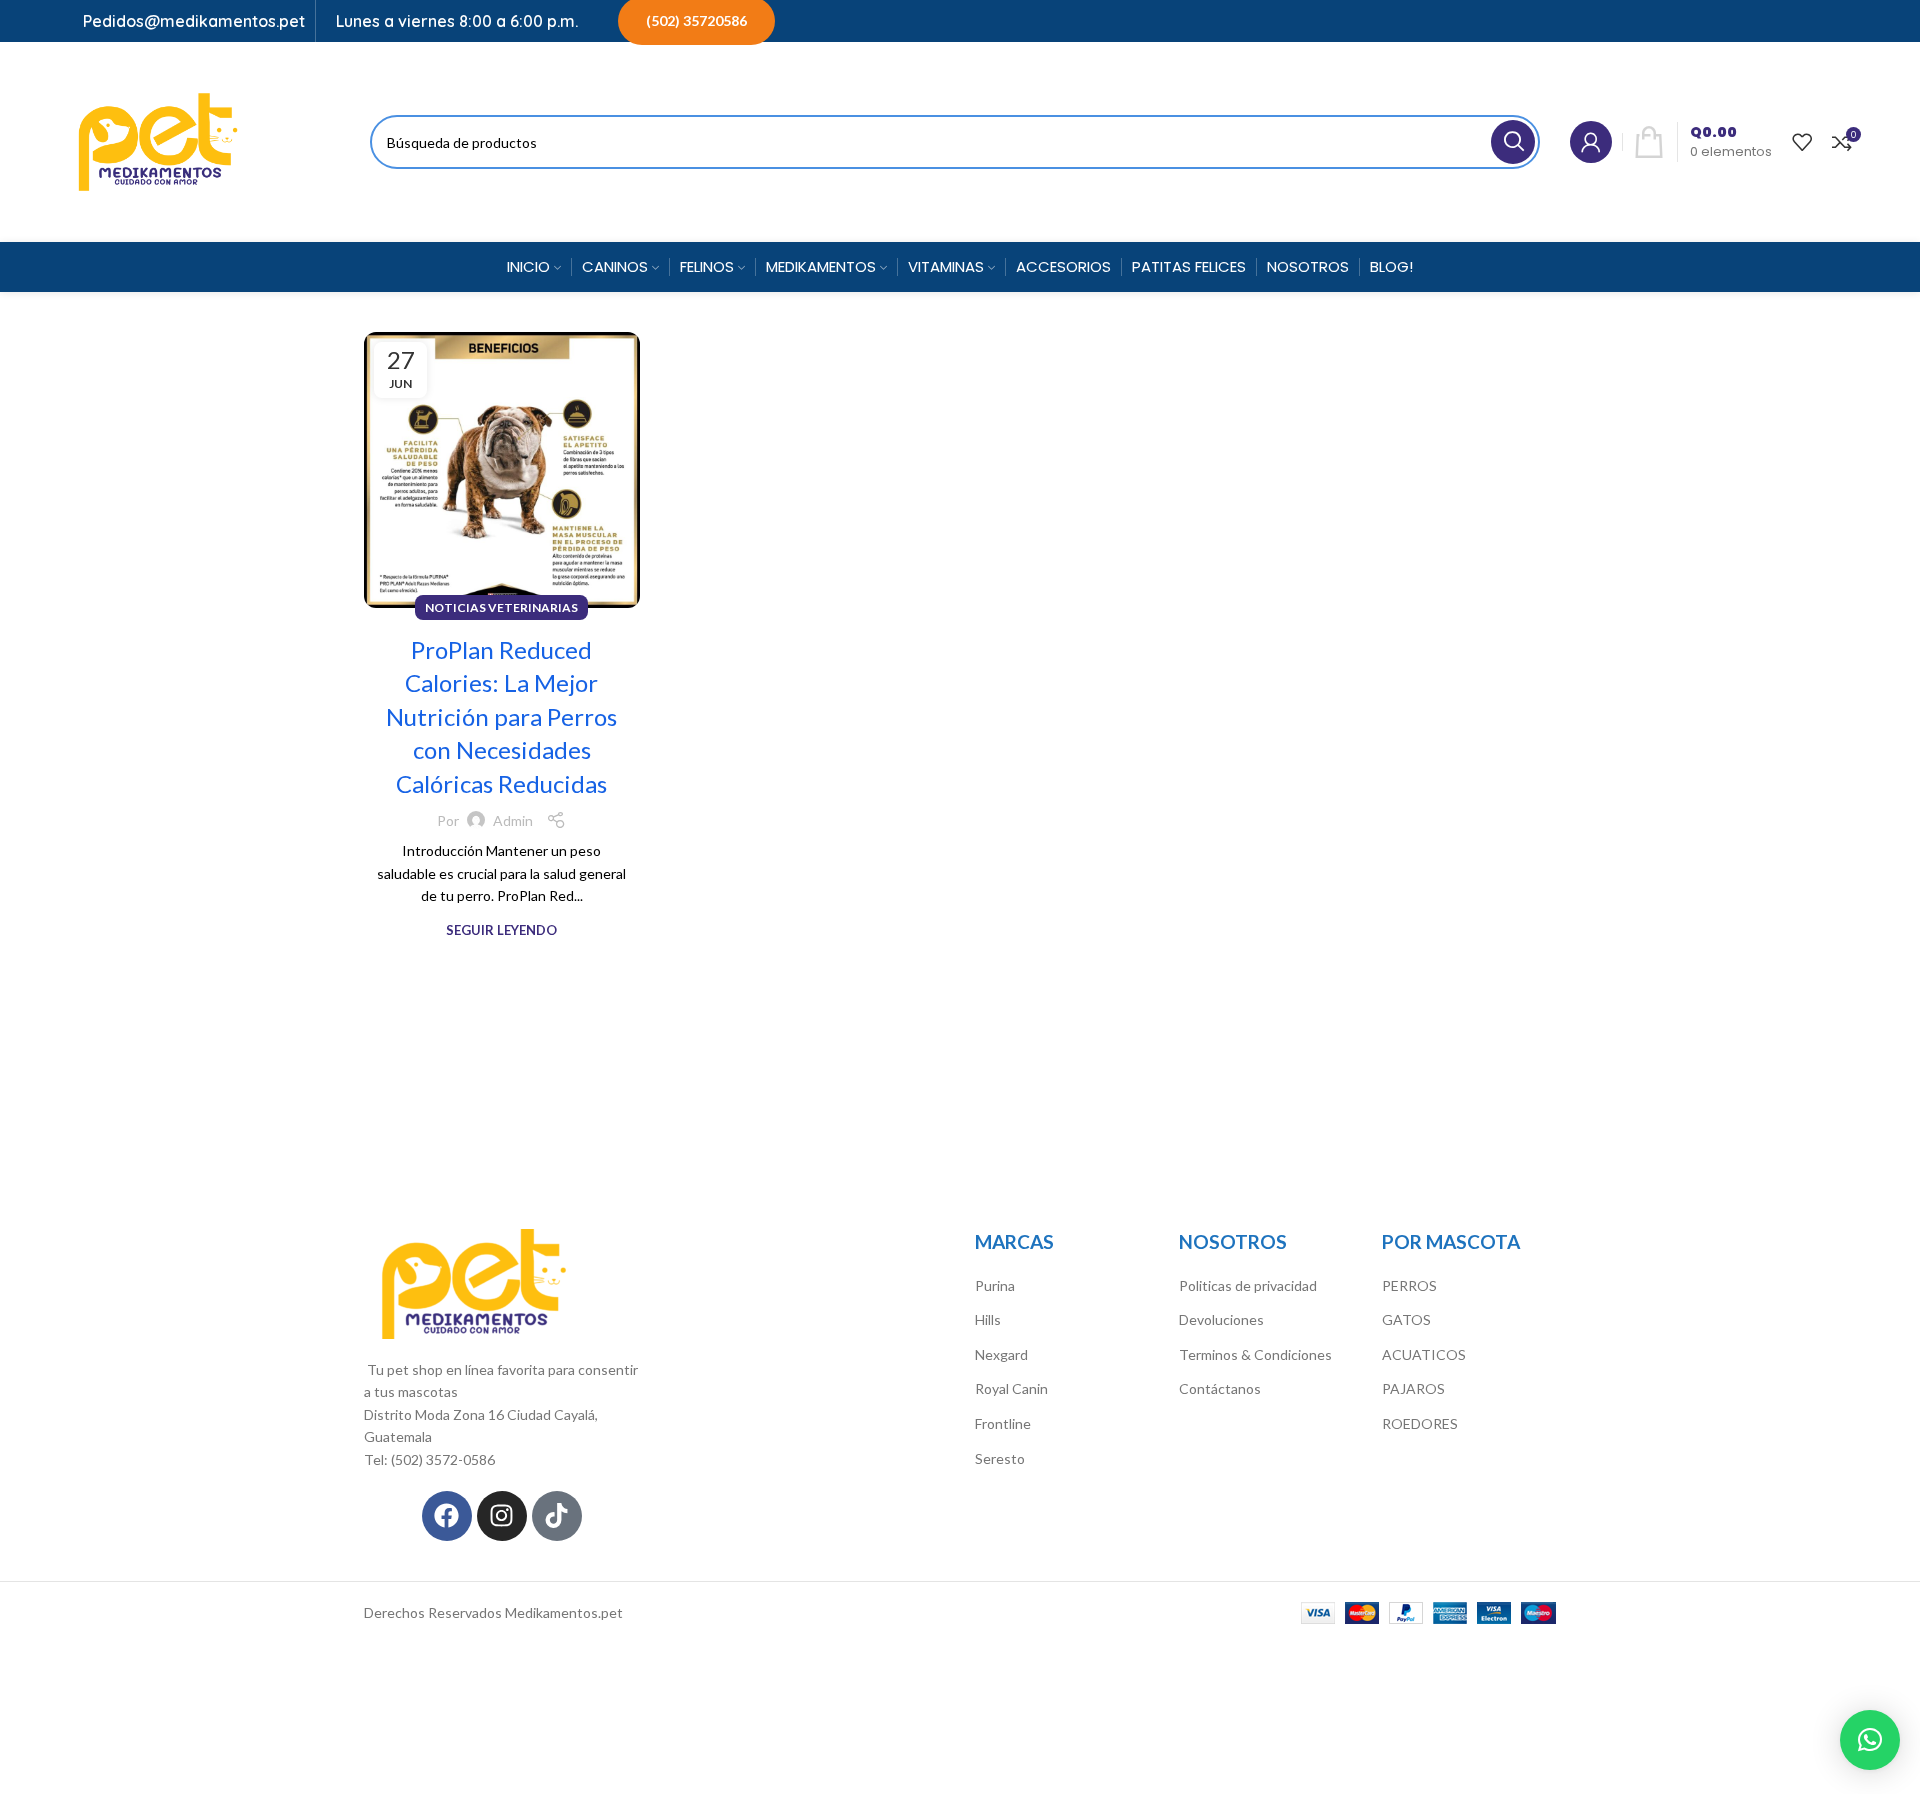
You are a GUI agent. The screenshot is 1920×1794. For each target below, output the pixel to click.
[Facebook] (447, 1516)
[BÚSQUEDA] (1513, 142)
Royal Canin (1011, 1388)
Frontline (1003, 1423)
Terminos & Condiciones (1255, 1354)
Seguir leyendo (501, 930)
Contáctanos (1220, 1388)
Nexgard (1001, 1354)
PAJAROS (1413, 1388)
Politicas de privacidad (1248, 1285)
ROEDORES (1420, 1423)
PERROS (1409, 1285)
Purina (995, 1285)
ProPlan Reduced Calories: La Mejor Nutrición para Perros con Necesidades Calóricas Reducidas (501, 716)
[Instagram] (502, 1516)
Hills (988, 1319)
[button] (1870, 1740)
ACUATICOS (1424, 1354)
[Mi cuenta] (1591, 142)
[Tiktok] (557, 1516)
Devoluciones (1221, 1319)
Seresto (1000, 1458)
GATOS (1406, 1319)
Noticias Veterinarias (501, 607)
